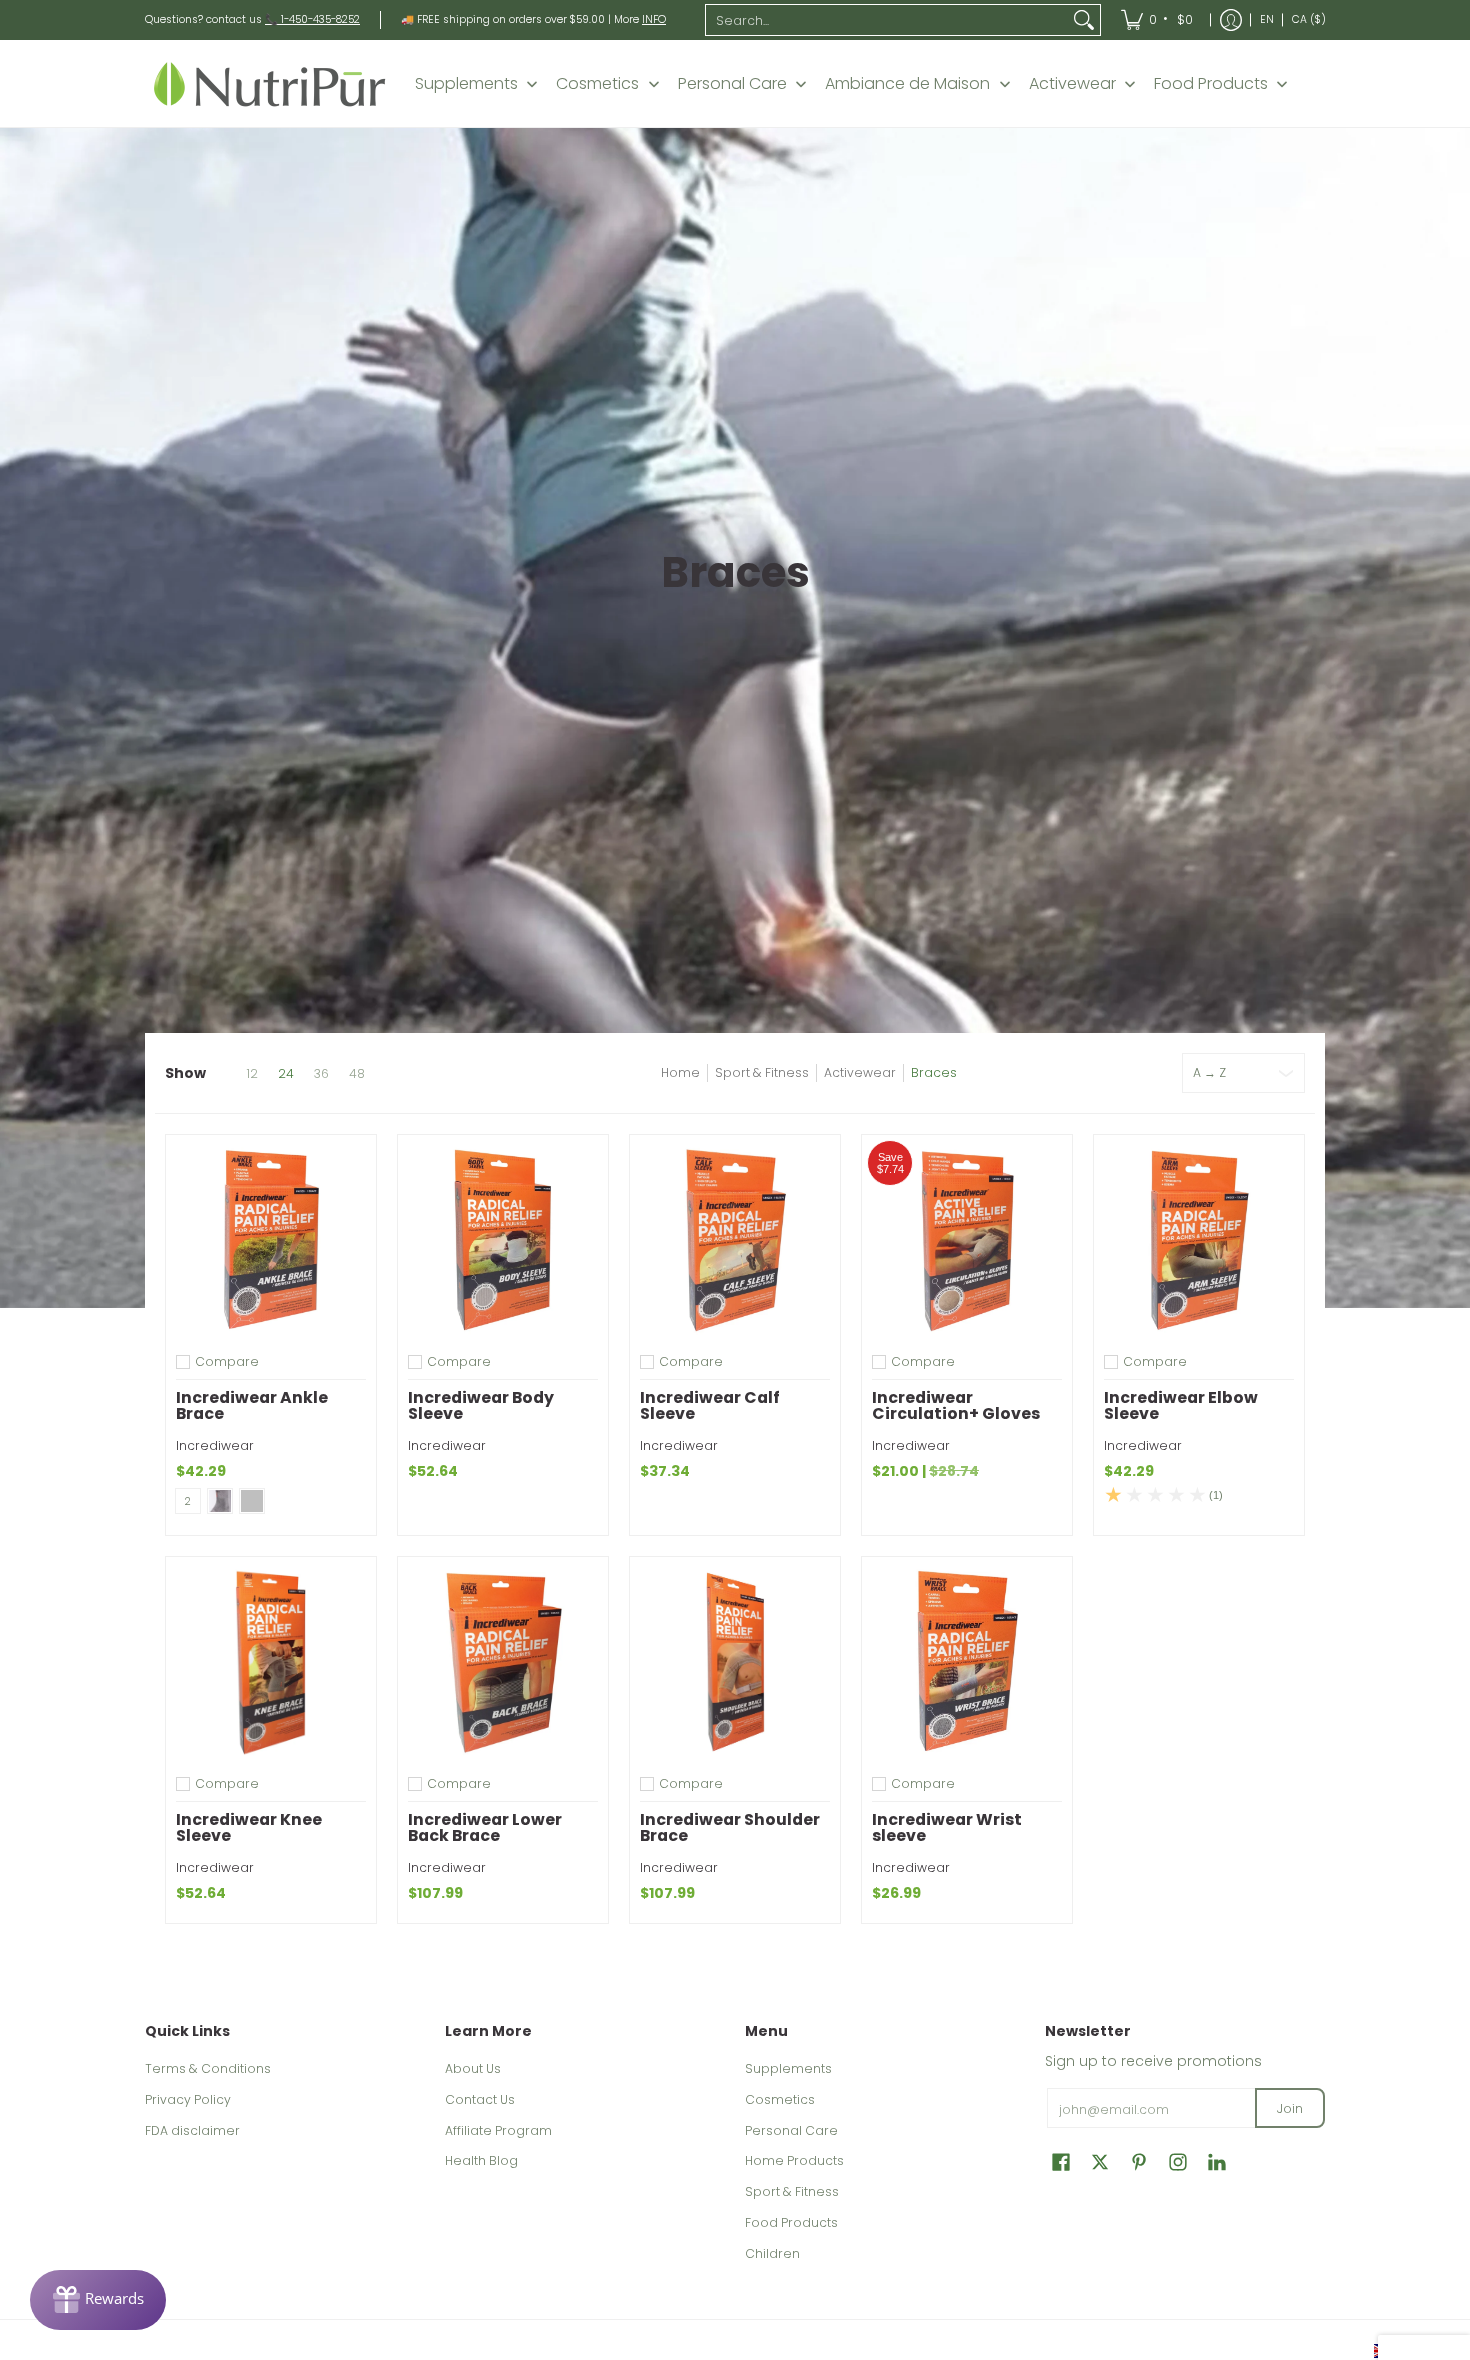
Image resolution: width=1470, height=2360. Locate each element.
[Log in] (1231, 20)
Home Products (794, 2160)
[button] (1061, 2161)
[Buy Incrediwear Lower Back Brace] (503, 1662)
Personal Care (791, 2130)
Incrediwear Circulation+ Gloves (956, 1405)
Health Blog (481, 2160)
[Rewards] (98, 2300)
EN (1267, 19)
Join (1290, 2108)
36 (321, 1074)
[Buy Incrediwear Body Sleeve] (503, 1240)
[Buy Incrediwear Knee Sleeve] (271, 1662)
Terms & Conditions (208, 2068)
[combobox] (887, 20)
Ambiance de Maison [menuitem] (907, 84)
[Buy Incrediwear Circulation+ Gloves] (967, 1240)
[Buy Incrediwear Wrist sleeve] (967, 1662)
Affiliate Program (498, 2130)
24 (286, 1074)
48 (357, 1074)
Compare (227, 1362)
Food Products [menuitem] (1211, 84)
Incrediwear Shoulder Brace (730, 1827)
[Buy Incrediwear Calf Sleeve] (735, 1240)
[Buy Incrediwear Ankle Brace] (271, 1240)
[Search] (1084, 20)
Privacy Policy (188, 2099)
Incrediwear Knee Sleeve (249, 1827)
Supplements (788, 2068)
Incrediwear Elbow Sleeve (1181, 1405)
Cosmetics (780, 2099)
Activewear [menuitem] (1072, 84)
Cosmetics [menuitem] (597, 84)
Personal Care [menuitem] (732, 84)
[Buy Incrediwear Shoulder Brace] (735, 1662)
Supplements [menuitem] (466, 84)
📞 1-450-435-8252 (312, 19)
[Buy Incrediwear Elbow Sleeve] (1199, 1240)
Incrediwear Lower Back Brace (485, 1827)
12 (252, 1074)
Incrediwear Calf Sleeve (710, 1405)
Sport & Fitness (762, 1072)
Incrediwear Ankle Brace (252, 1405)
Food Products (791, 2222)
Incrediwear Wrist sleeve (947, 1827)
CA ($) (1309, 19)
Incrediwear (215, 1445)
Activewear (860, 1072)
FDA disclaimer (192, 2130)
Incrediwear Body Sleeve (481, 1405)
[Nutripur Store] (270, 83)
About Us (473, 2068)
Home (680, 1072)
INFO (654, 19)
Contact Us (480, 2099)
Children (772, 2253)
